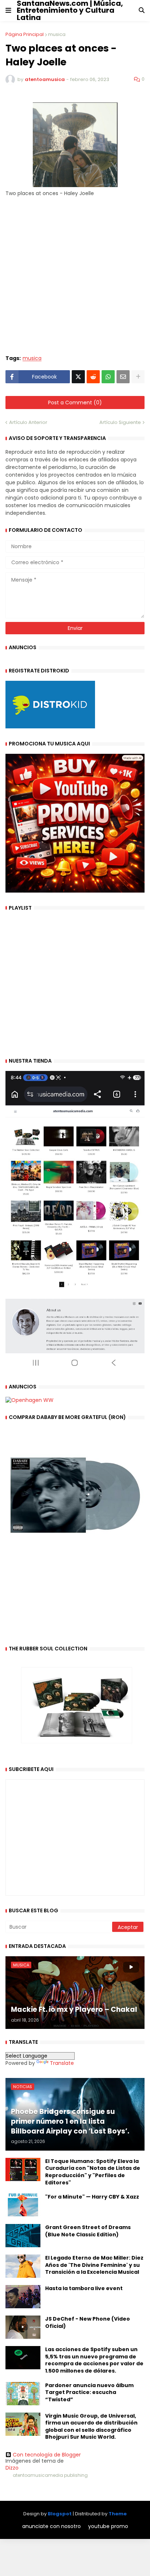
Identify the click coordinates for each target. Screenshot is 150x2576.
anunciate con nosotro (52, 2526)
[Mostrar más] (138, 377)
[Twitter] (78, 377)
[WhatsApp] (108, 377)
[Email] (123, 377)
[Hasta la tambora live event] (23, 2297)
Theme (118, 2514)
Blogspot (60, 2514)
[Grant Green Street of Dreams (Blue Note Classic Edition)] (23, 2236)
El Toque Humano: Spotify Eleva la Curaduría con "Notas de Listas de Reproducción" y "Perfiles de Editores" (93, 2172)
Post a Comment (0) (75, 403)
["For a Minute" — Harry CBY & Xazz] (23, 2205)
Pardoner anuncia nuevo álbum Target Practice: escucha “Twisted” (89, 2393)
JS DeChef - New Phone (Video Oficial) (88, 2323)
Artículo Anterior (28, 422)
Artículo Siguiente (120, 422)
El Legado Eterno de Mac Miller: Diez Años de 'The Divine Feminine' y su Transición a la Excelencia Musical (94, 2265)
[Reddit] (93, 377)
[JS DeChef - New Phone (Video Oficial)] (23, 2327)
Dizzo (12, 2468)
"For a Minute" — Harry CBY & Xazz (92, 2197)
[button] (8, 11)
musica (57, 34)
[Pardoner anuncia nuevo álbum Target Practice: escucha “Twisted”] (23, 2394)
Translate (62, 2063)
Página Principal (25, 34)
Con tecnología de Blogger (47, 2455)
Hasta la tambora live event (84, 2288)
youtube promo (108, 2526)
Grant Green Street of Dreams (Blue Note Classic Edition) (88, 2231)
